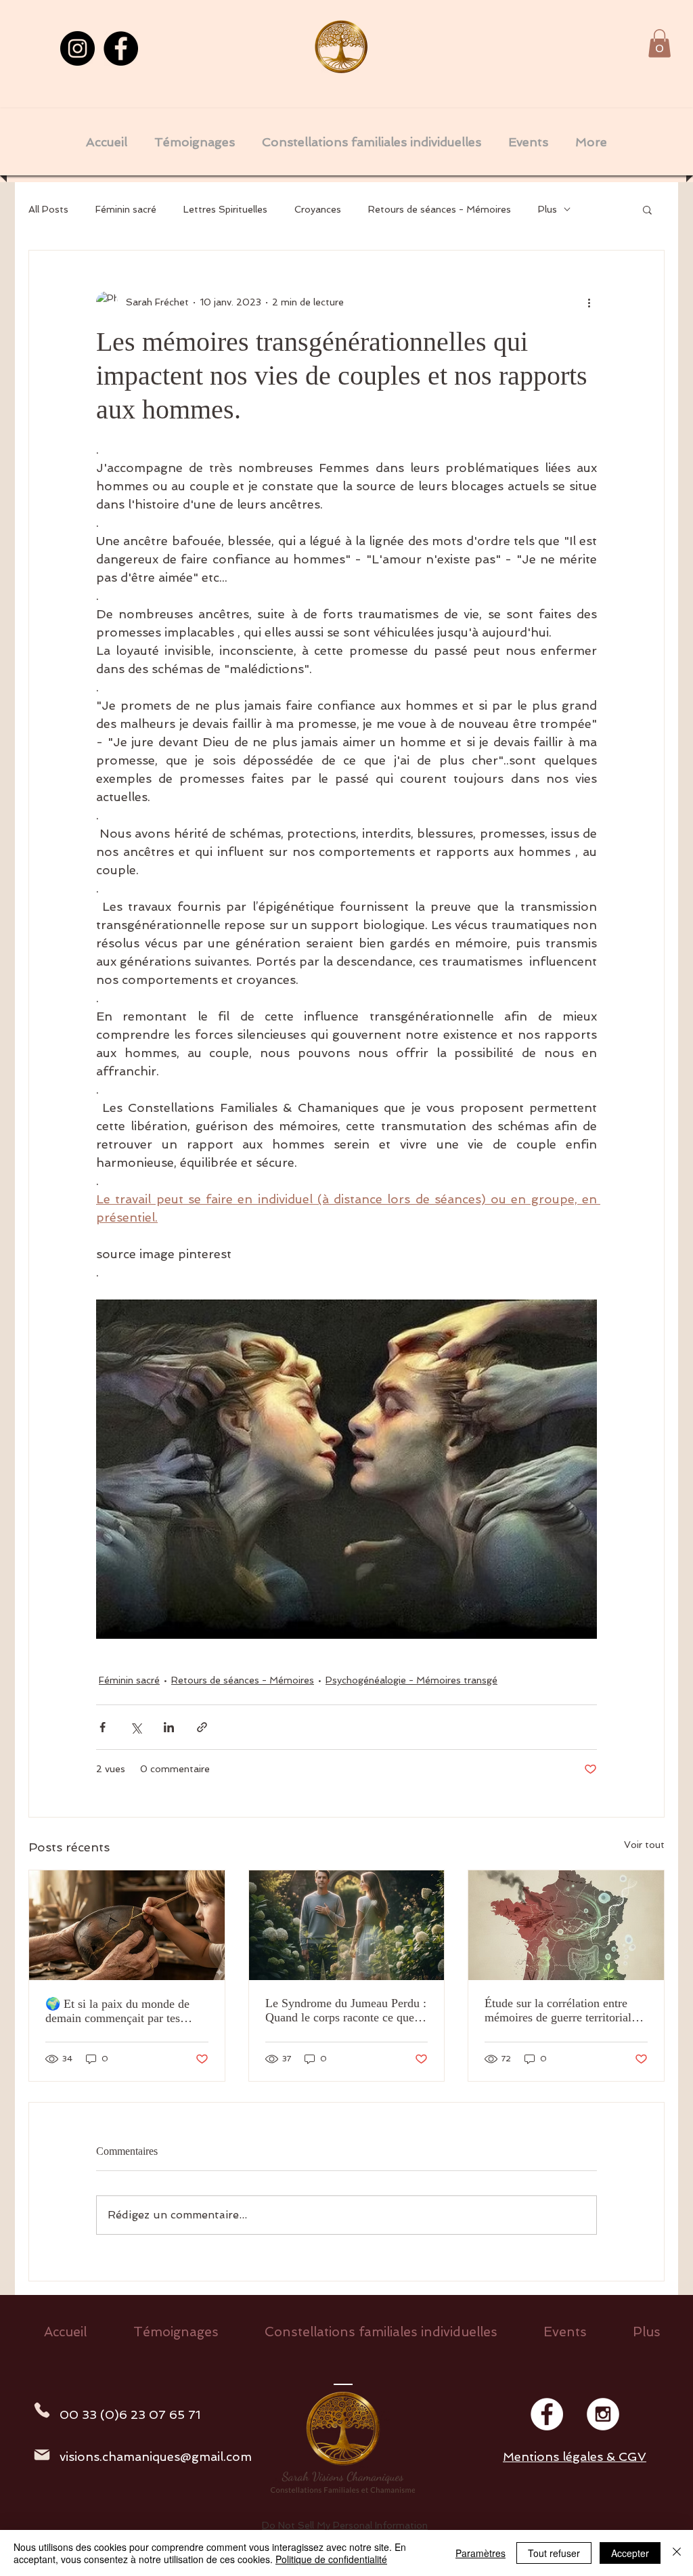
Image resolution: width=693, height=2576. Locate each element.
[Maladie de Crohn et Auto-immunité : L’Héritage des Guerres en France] (566, 1925)
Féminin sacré (126, 209)
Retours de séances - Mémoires (440, 209)
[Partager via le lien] (202, 1727)
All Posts (48, 209)
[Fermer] (677, 2553)
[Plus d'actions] (589, 302)
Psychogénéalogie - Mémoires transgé (411, 1680)
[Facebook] (121, 48)
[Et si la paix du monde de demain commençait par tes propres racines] (127, 1925)
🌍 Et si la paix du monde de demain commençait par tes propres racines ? (117, 2011)
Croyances (318, 209)
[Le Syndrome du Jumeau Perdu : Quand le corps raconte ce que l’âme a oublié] (347, 1925)
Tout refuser (554, 2553)
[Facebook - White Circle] (547, 2414)
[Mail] (42, 2455)
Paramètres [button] (480, 2553)
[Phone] (42, 2410)
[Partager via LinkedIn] (169, 1727)
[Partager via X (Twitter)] (136, 1727)
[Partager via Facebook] (103, 1727)
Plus (547, 209)
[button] (660, 43)
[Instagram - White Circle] (603, 2414)
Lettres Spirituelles (225, 209)
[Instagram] (77, 48)
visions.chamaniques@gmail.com (156, 2456)
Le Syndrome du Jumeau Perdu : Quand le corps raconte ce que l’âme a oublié (346, 2011)
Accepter (630, 2553)
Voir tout (644, 1845)
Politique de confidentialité (331, 2559)
